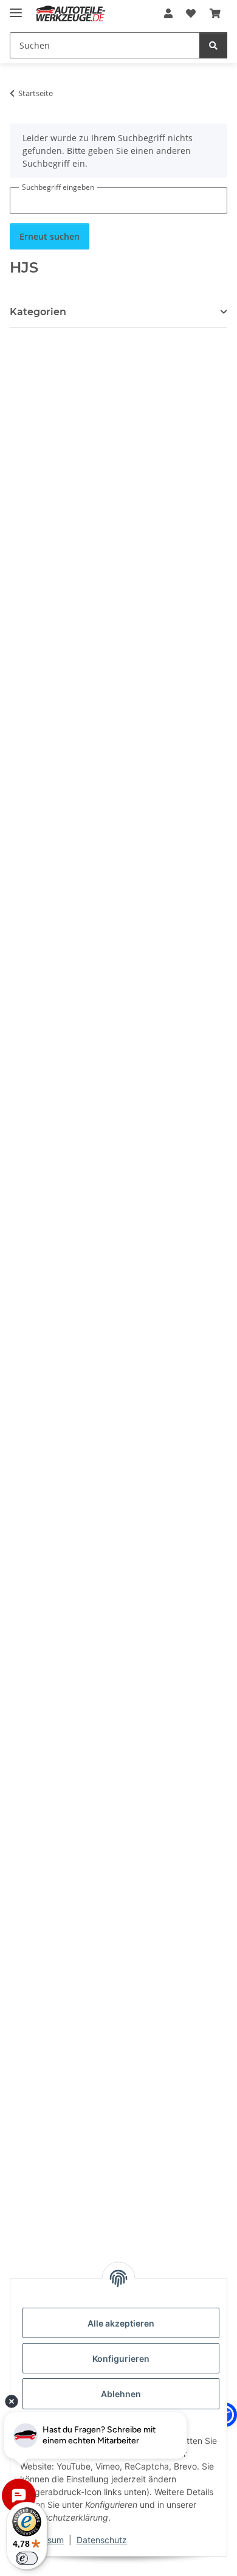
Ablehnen (121, 2394)
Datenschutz (102, 2540)
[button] (168, 13)
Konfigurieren (121, 2358)
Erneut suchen (50, 236)
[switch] (27, 2558)
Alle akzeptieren (121, 2323)
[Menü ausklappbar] (16, 8)
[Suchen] (213, 45)
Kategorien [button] (38, 312)
